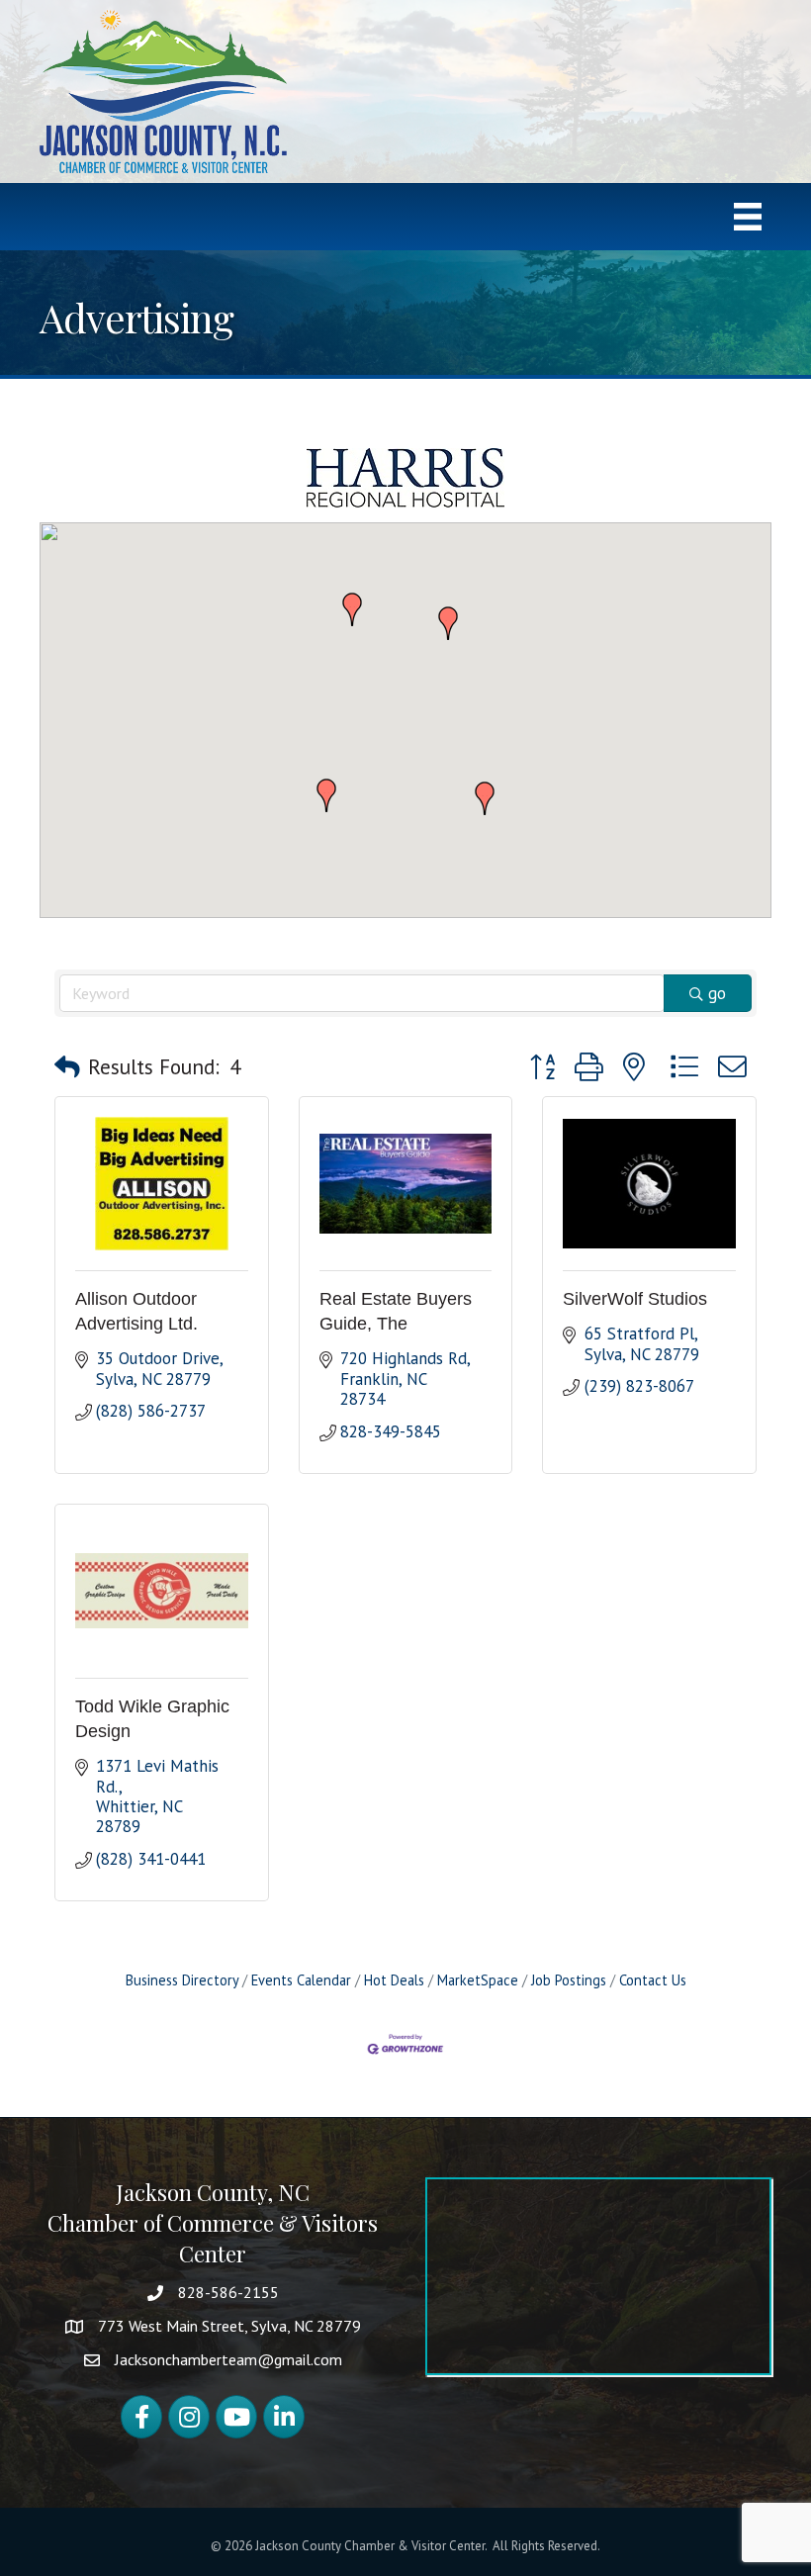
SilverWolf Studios (635, 1299)
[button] (485, 798)
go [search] (717, 993)
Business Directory (182, 1980)
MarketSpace (478, 1980)
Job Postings (569, 1980)
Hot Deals (394, 1980)
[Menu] (748, 217)
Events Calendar (301, 1980)
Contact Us (653, 1980)
